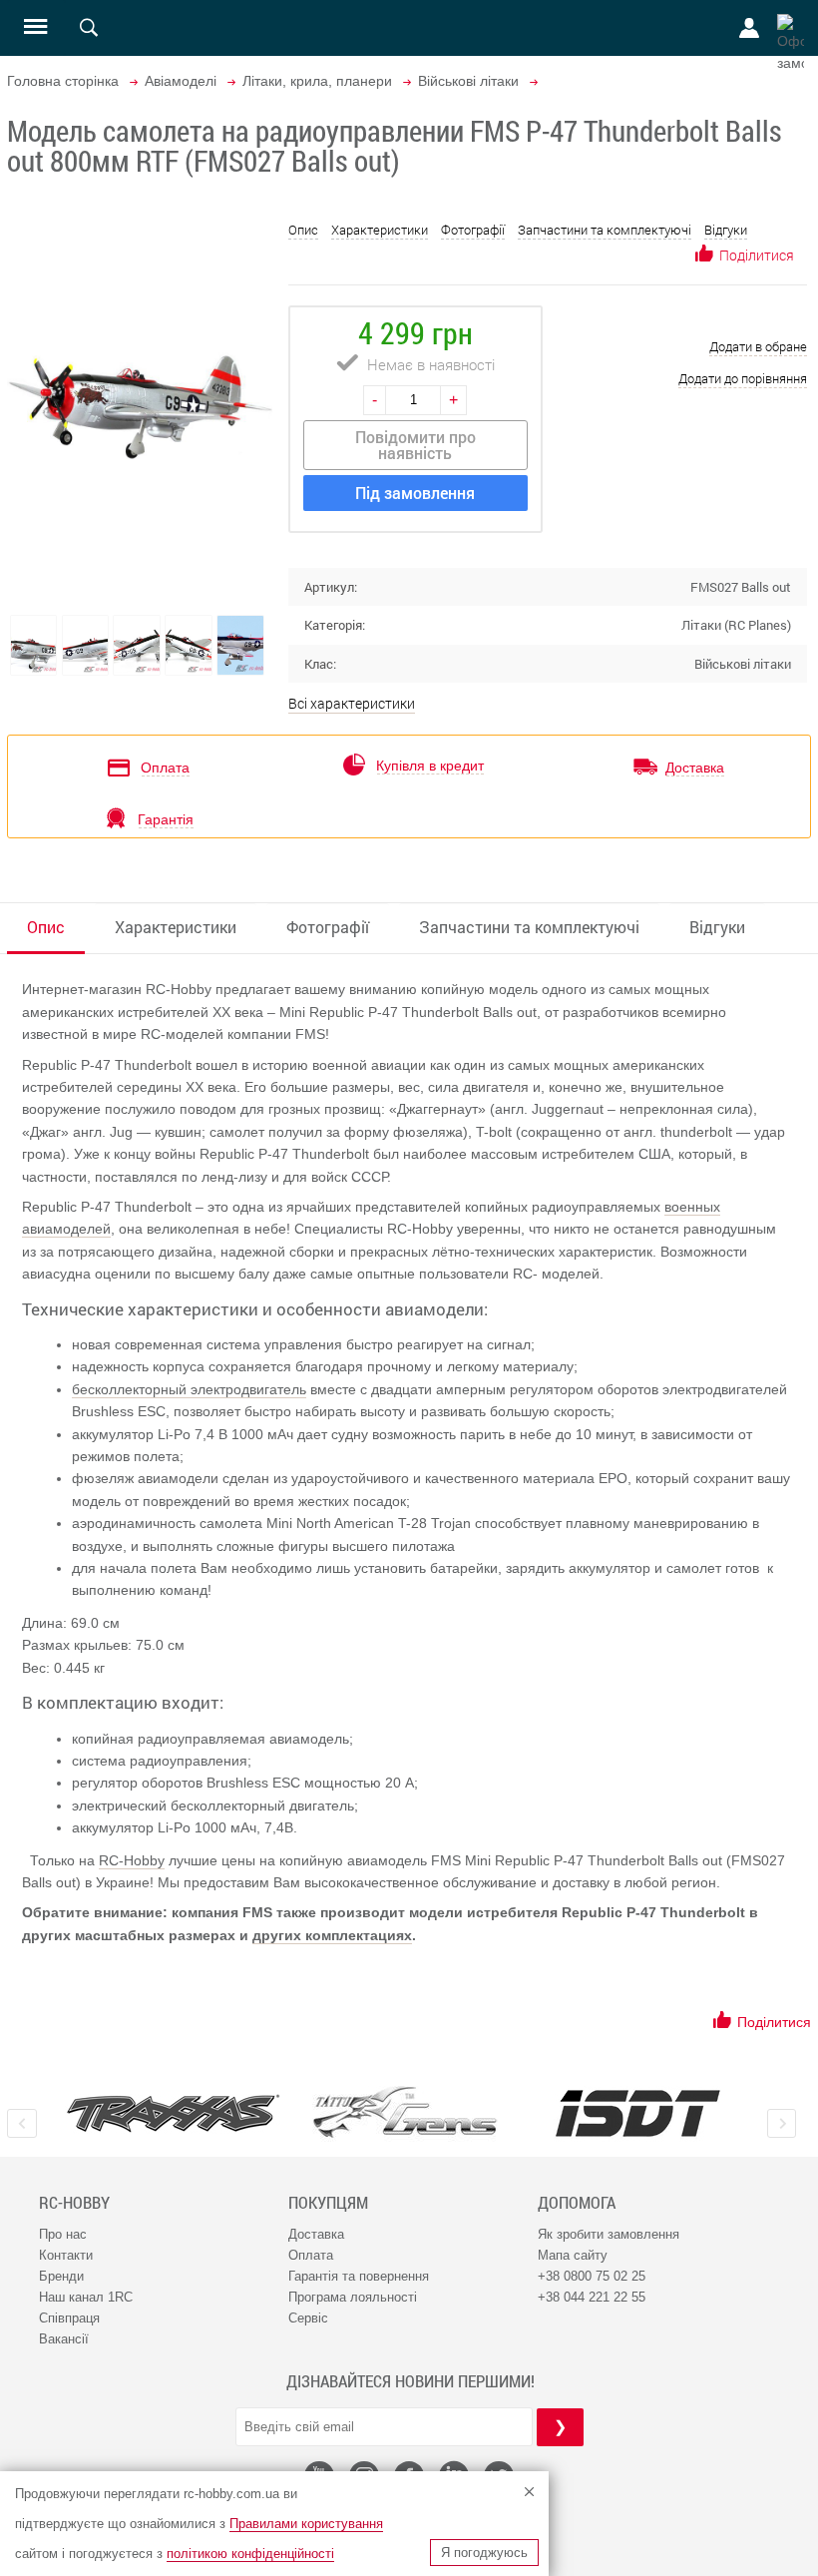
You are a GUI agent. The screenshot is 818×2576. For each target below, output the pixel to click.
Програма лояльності (353, 2297)
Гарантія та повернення (359, 2276)
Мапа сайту (573, 2255)
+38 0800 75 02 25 (592, 2276)
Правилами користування (306, 2524)
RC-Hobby (132, 1860)
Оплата (311, 2255)
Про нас (63, 2234)
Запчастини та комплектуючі (605, 230)
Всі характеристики (352, 703)
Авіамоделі (181, 81)
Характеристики (380, 230)
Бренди (61, 2276)
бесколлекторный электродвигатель (189, 1389)
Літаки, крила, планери (317, 81)
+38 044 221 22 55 (592, 2297)
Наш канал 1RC (86, 2297)
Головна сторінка (63, 81)
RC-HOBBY (74, 2203)
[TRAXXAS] (173, 2113)
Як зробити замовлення (609, 2234)
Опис (303, 230)
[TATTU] (406, 2112)
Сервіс (308, 2318)
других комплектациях (332, 1935)
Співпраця (69, 2318)
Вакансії (64, 2339)
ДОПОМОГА (577, 2203)
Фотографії (473, 230)
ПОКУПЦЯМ (328, 2203)
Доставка (316, 2234)
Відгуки (726, 230)
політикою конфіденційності (250, 2554)
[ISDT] (638, 2113)
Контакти (66, 2255)
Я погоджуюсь (484, 2553)
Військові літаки (468, 81)
